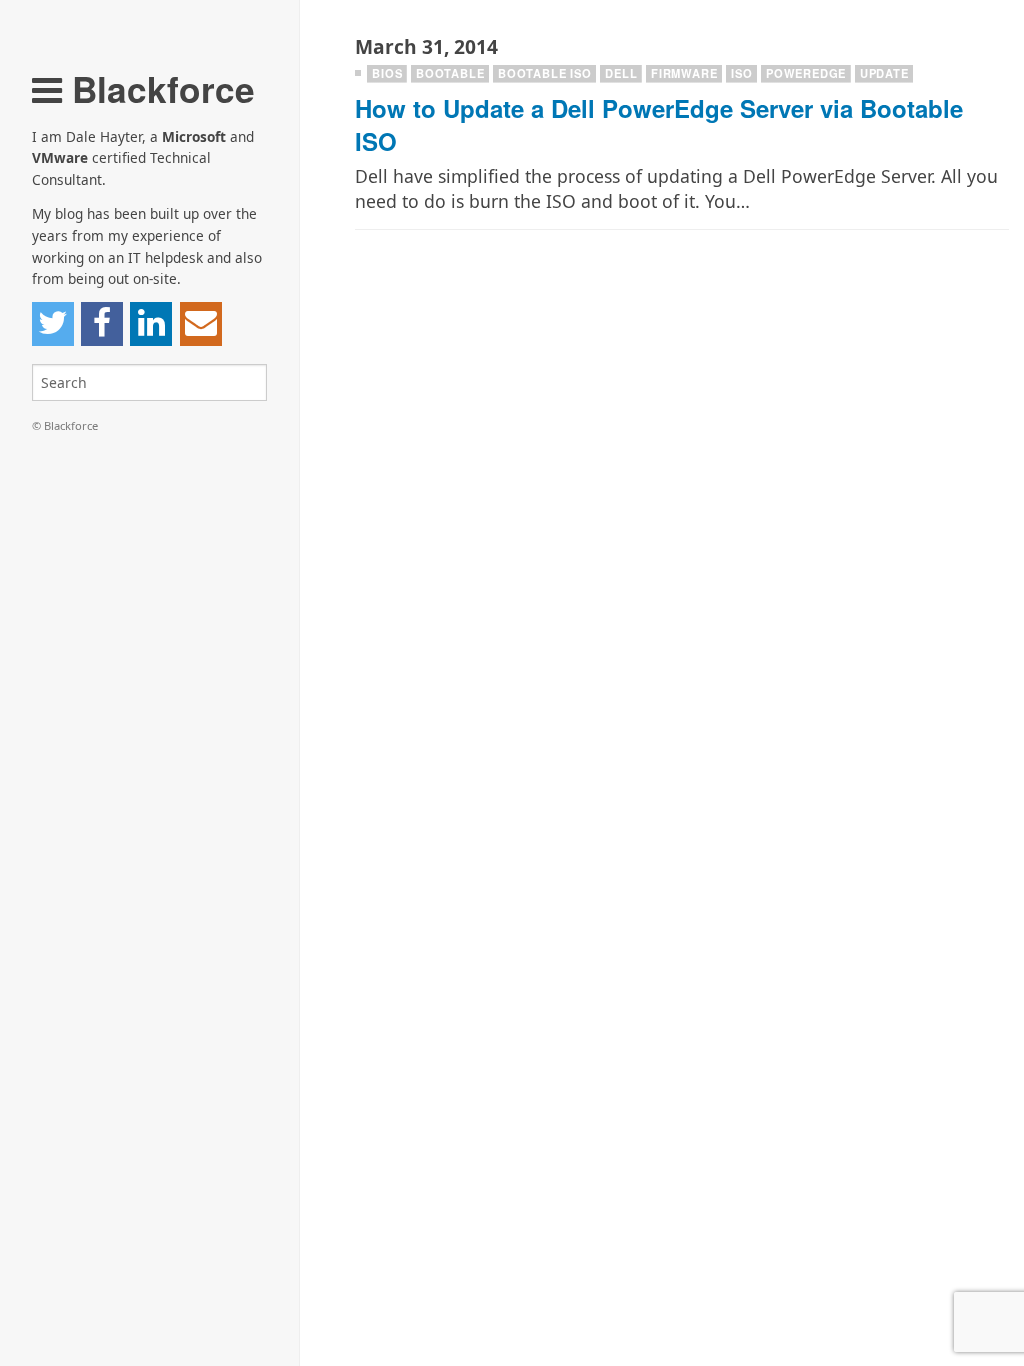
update (884, 73)
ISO (741, 73)
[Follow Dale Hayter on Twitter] (53, 324)
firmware (684, 73)
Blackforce (158, 88)
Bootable (450, 73)
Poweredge (806, 73)
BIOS (387, 73)
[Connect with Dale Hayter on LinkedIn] (151, 324)
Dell (621, 73)
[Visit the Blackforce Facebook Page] (102, 324)
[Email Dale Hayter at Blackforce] (201, 324)
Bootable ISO (545, 73)
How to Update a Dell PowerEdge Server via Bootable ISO (659, 125)
